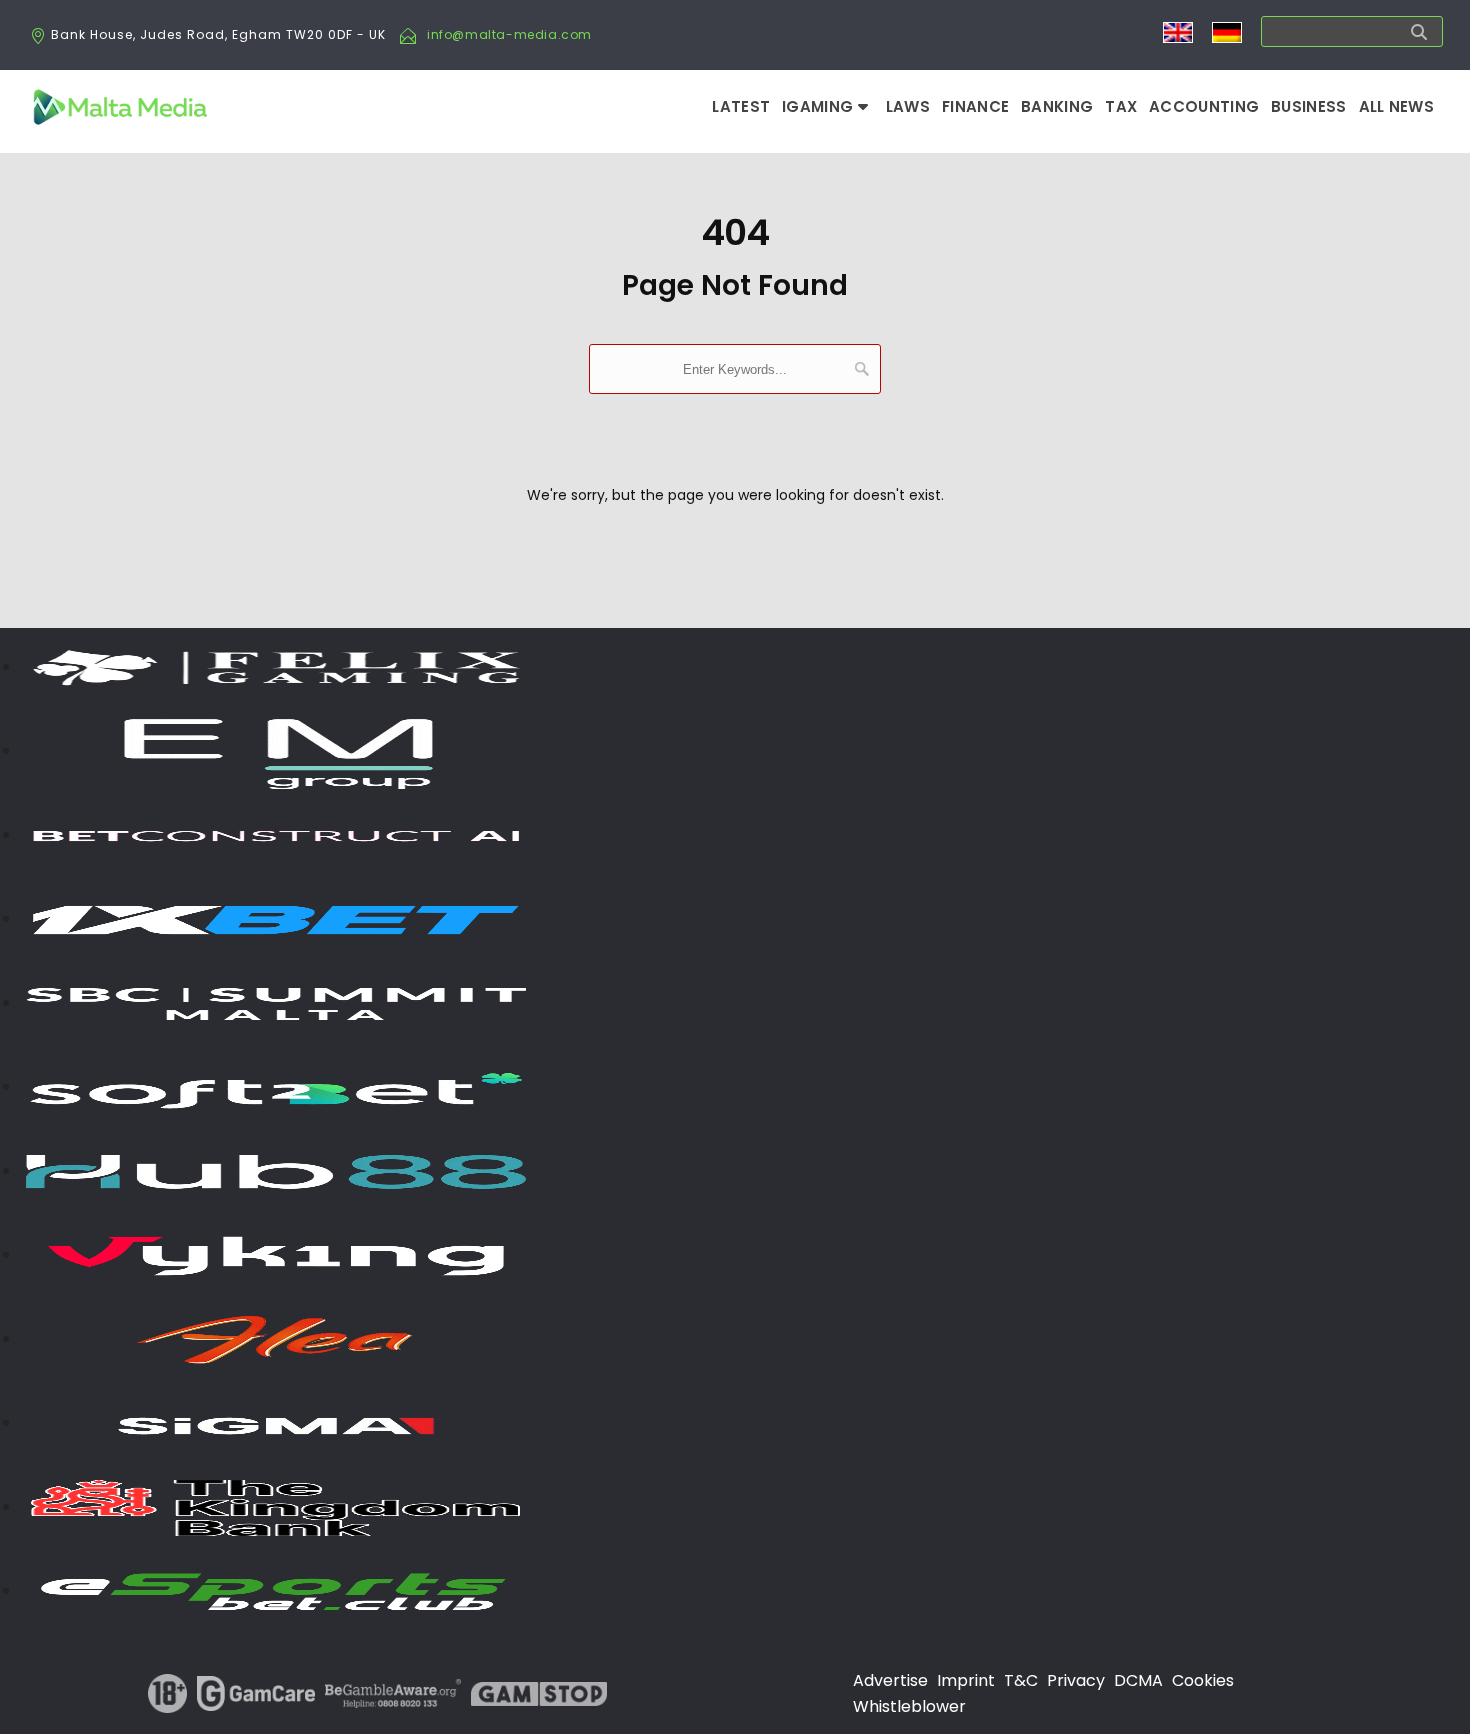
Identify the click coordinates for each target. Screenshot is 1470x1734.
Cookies (1203, 1680)
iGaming (819, 106)
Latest (741, 106)
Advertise (890, 1680)
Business (1308, 106)
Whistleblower (909, 1706)
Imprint (966, 1680)
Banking (1057, 106)
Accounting (1204, 106)
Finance (975, 106)
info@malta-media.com (509, 34)
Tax (1121, 106)
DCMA (1138, 1680)
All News (1396, 106)
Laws (908, 106)
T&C (1021, 1680)
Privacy (1076, 1680)
